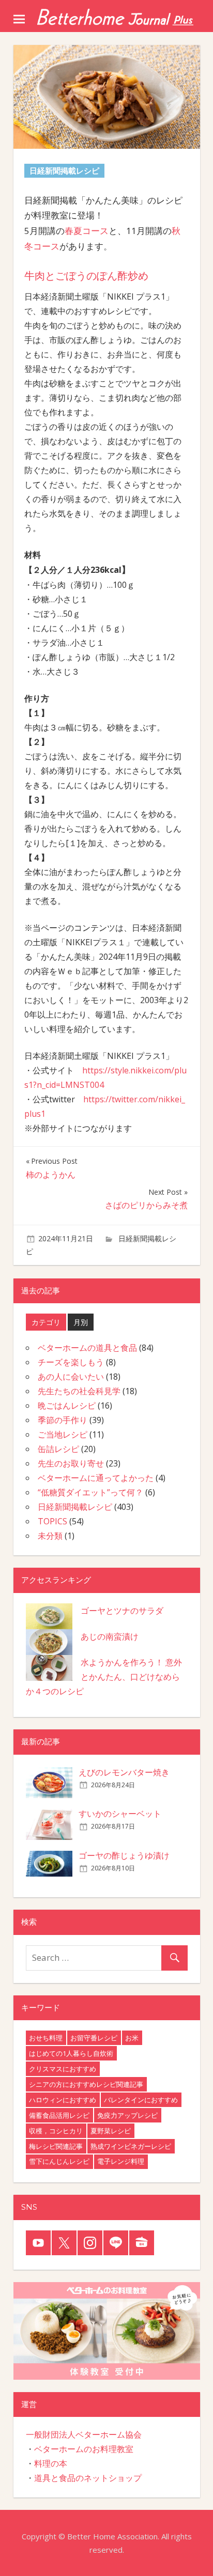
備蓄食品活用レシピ (59, 2115)
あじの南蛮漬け (110, 1636)
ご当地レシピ (63, 1434)
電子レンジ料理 (121, 2161)
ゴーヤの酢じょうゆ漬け (124, 1855)
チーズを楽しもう (71, 1362)
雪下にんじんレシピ (59, 2161)
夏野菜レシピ (111, 2131)
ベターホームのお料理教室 (84, 2449)
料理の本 (51, 2463)
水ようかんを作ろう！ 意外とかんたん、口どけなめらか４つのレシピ (104, 1677)
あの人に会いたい (71, 1377)
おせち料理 (46, 2038)
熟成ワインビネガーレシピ (131, 2146)
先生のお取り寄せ (71, 1463)
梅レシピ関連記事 (56, 2146)
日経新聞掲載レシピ (75, 1507)
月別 (81, 1322)
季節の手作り (63, 1420)
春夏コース (87, 231)
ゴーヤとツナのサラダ (122, 1611)
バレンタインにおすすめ (141, 2100)
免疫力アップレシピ (127, 2115)
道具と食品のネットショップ (88, 2478)
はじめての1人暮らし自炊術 (71, 2053)
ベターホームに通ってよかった (96, 1478)
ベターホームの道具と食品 (87, 1348)
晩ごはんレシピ (67, 1406)
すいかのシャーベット (120, 1814)
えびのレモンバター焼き (124, 1772)
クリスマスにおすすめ (63, 2069)
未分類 (50, 1536)
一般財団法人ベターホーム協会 (84, 2434)
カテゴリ (46, 1322)
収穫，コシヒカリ (56, 2131)
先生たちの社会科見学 (79, 1391)
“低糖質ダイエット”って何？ (90, 1492)
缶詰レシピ (58, 1449)
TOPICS (52, 1521)
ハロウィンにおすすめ (63, 2100)
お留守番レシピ (94, 2038)
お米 (132, 2038)
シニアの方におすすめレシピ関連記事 (86, 2084)
